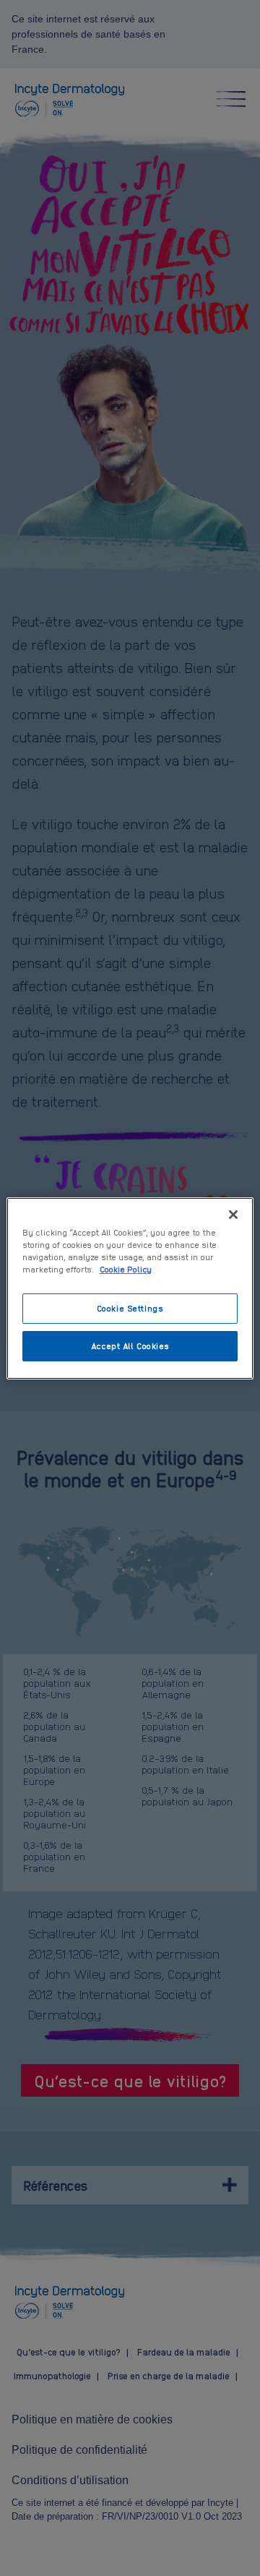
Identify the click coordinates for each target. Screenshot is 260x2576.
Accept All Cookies (130, 1345)
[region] (130, 1288)
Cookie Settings (130, 1308)
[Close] (233, 1214)
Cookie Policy (126, 1269)
